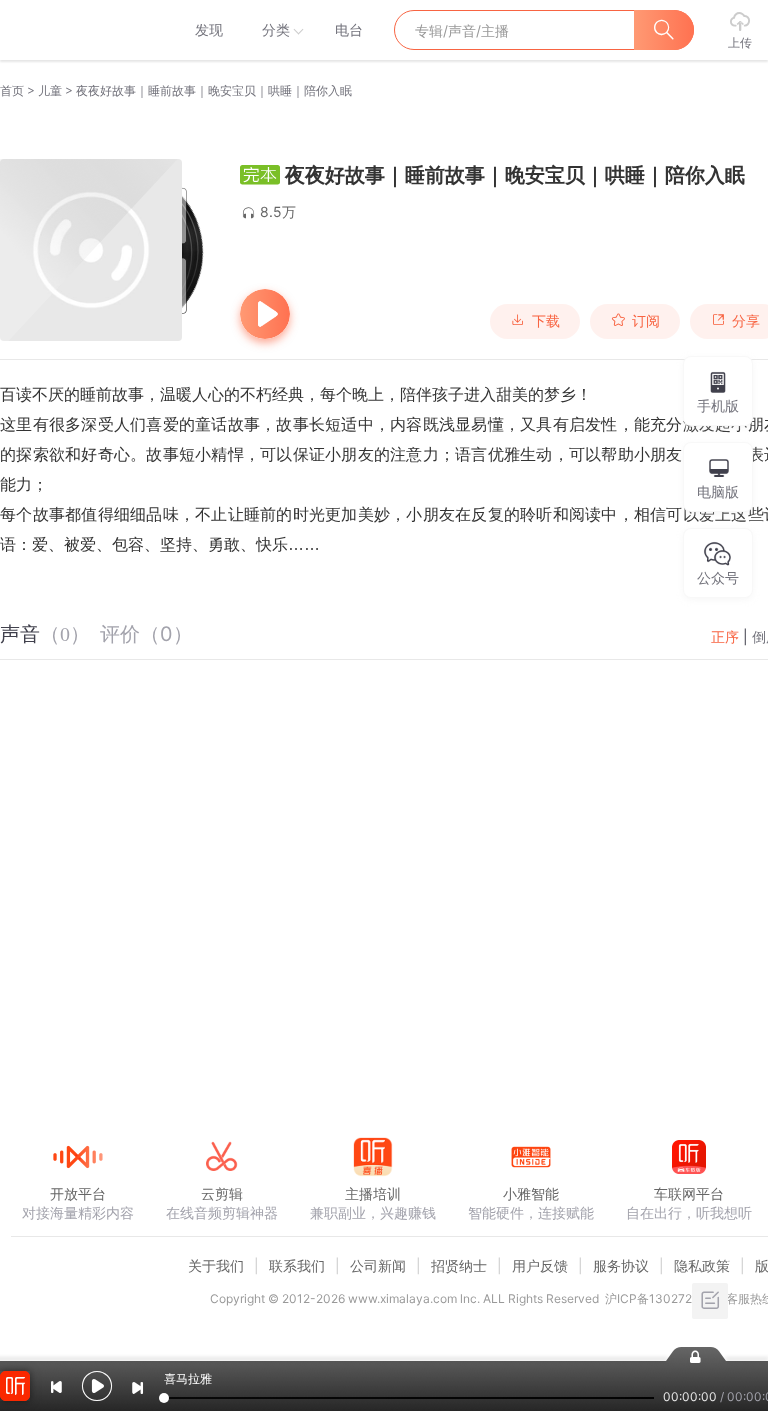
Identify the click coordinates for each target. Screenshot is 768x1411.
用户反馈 (540, 1265)
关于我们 (216, 1265)
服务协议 (621, 1265)
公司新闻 (378, 1265)
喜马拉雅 (77, 30)
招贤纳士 (459, 1265)
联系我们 (297, 1265)
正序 (725, 636)
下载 (546, 321)
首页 (12, 90)
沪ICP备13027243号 (662, 1298)
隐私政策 (702, 1265)
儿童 (50, 90)
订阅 (646, 321)
